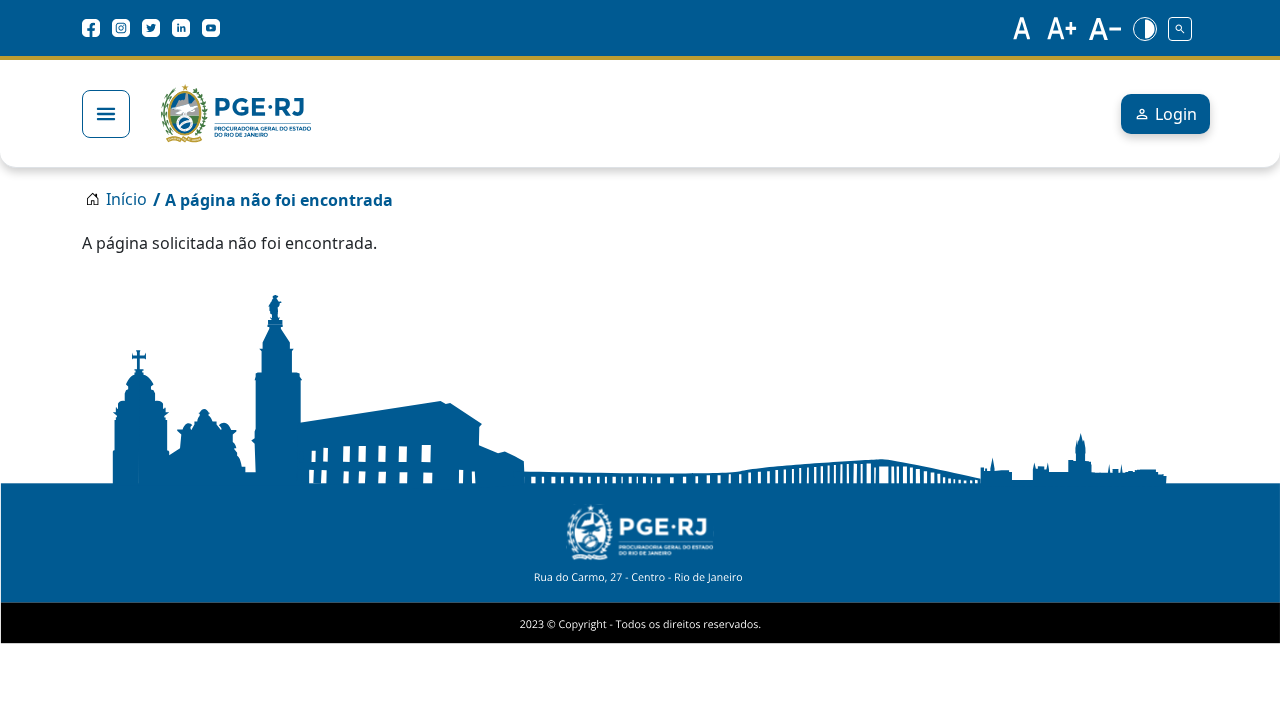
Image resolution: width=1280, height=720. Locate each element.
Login (1176, 114)
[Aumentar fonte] (1063, 28)
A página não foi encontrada (279, 200)
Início (126, 199)
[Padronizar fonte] (1019, 28)
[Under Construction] (1180, 28)
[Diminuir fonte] (1105, 28)
